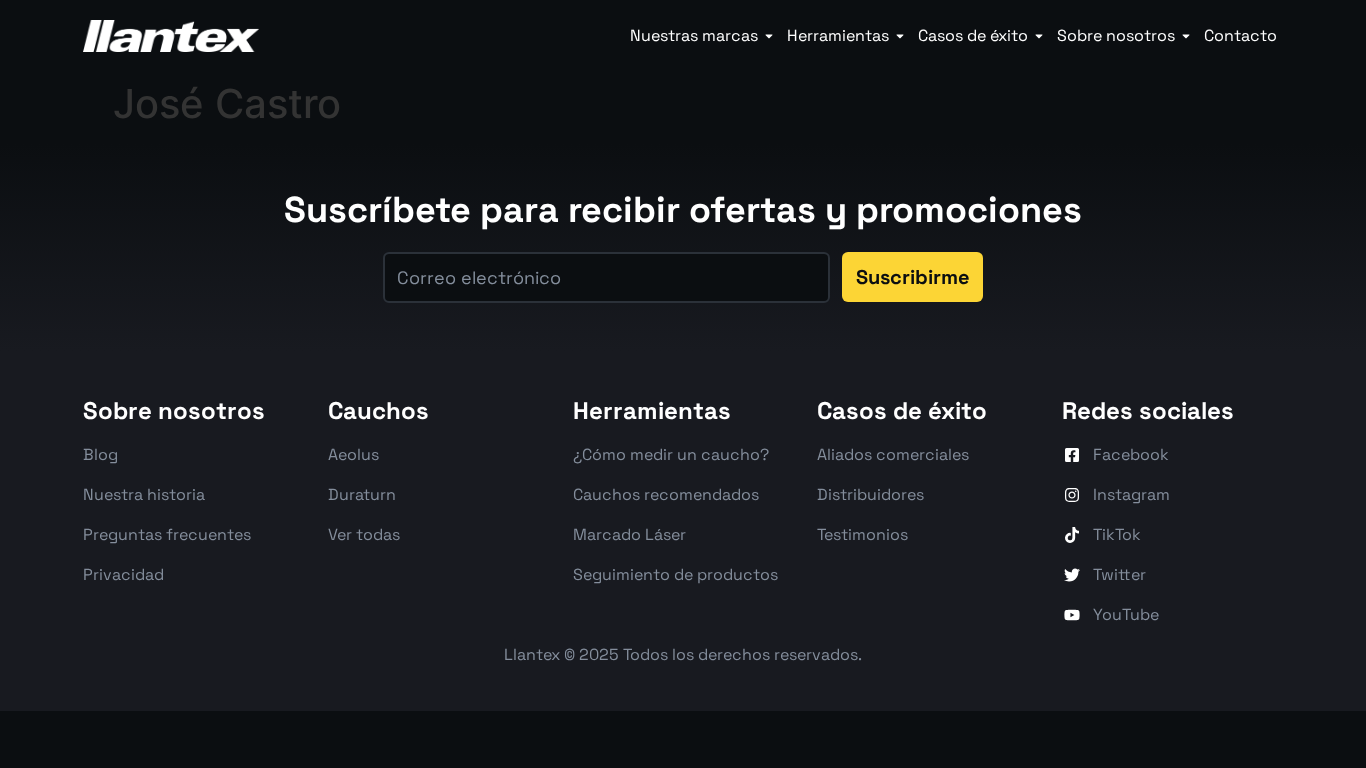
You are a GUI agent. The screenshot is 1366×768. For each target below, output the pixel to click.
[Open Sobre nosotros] (1186, 36)
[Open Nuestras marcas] (769, 36)
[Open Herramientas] (900, 36)
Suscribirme (913, 277)
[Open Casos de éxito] (1039, 36)
